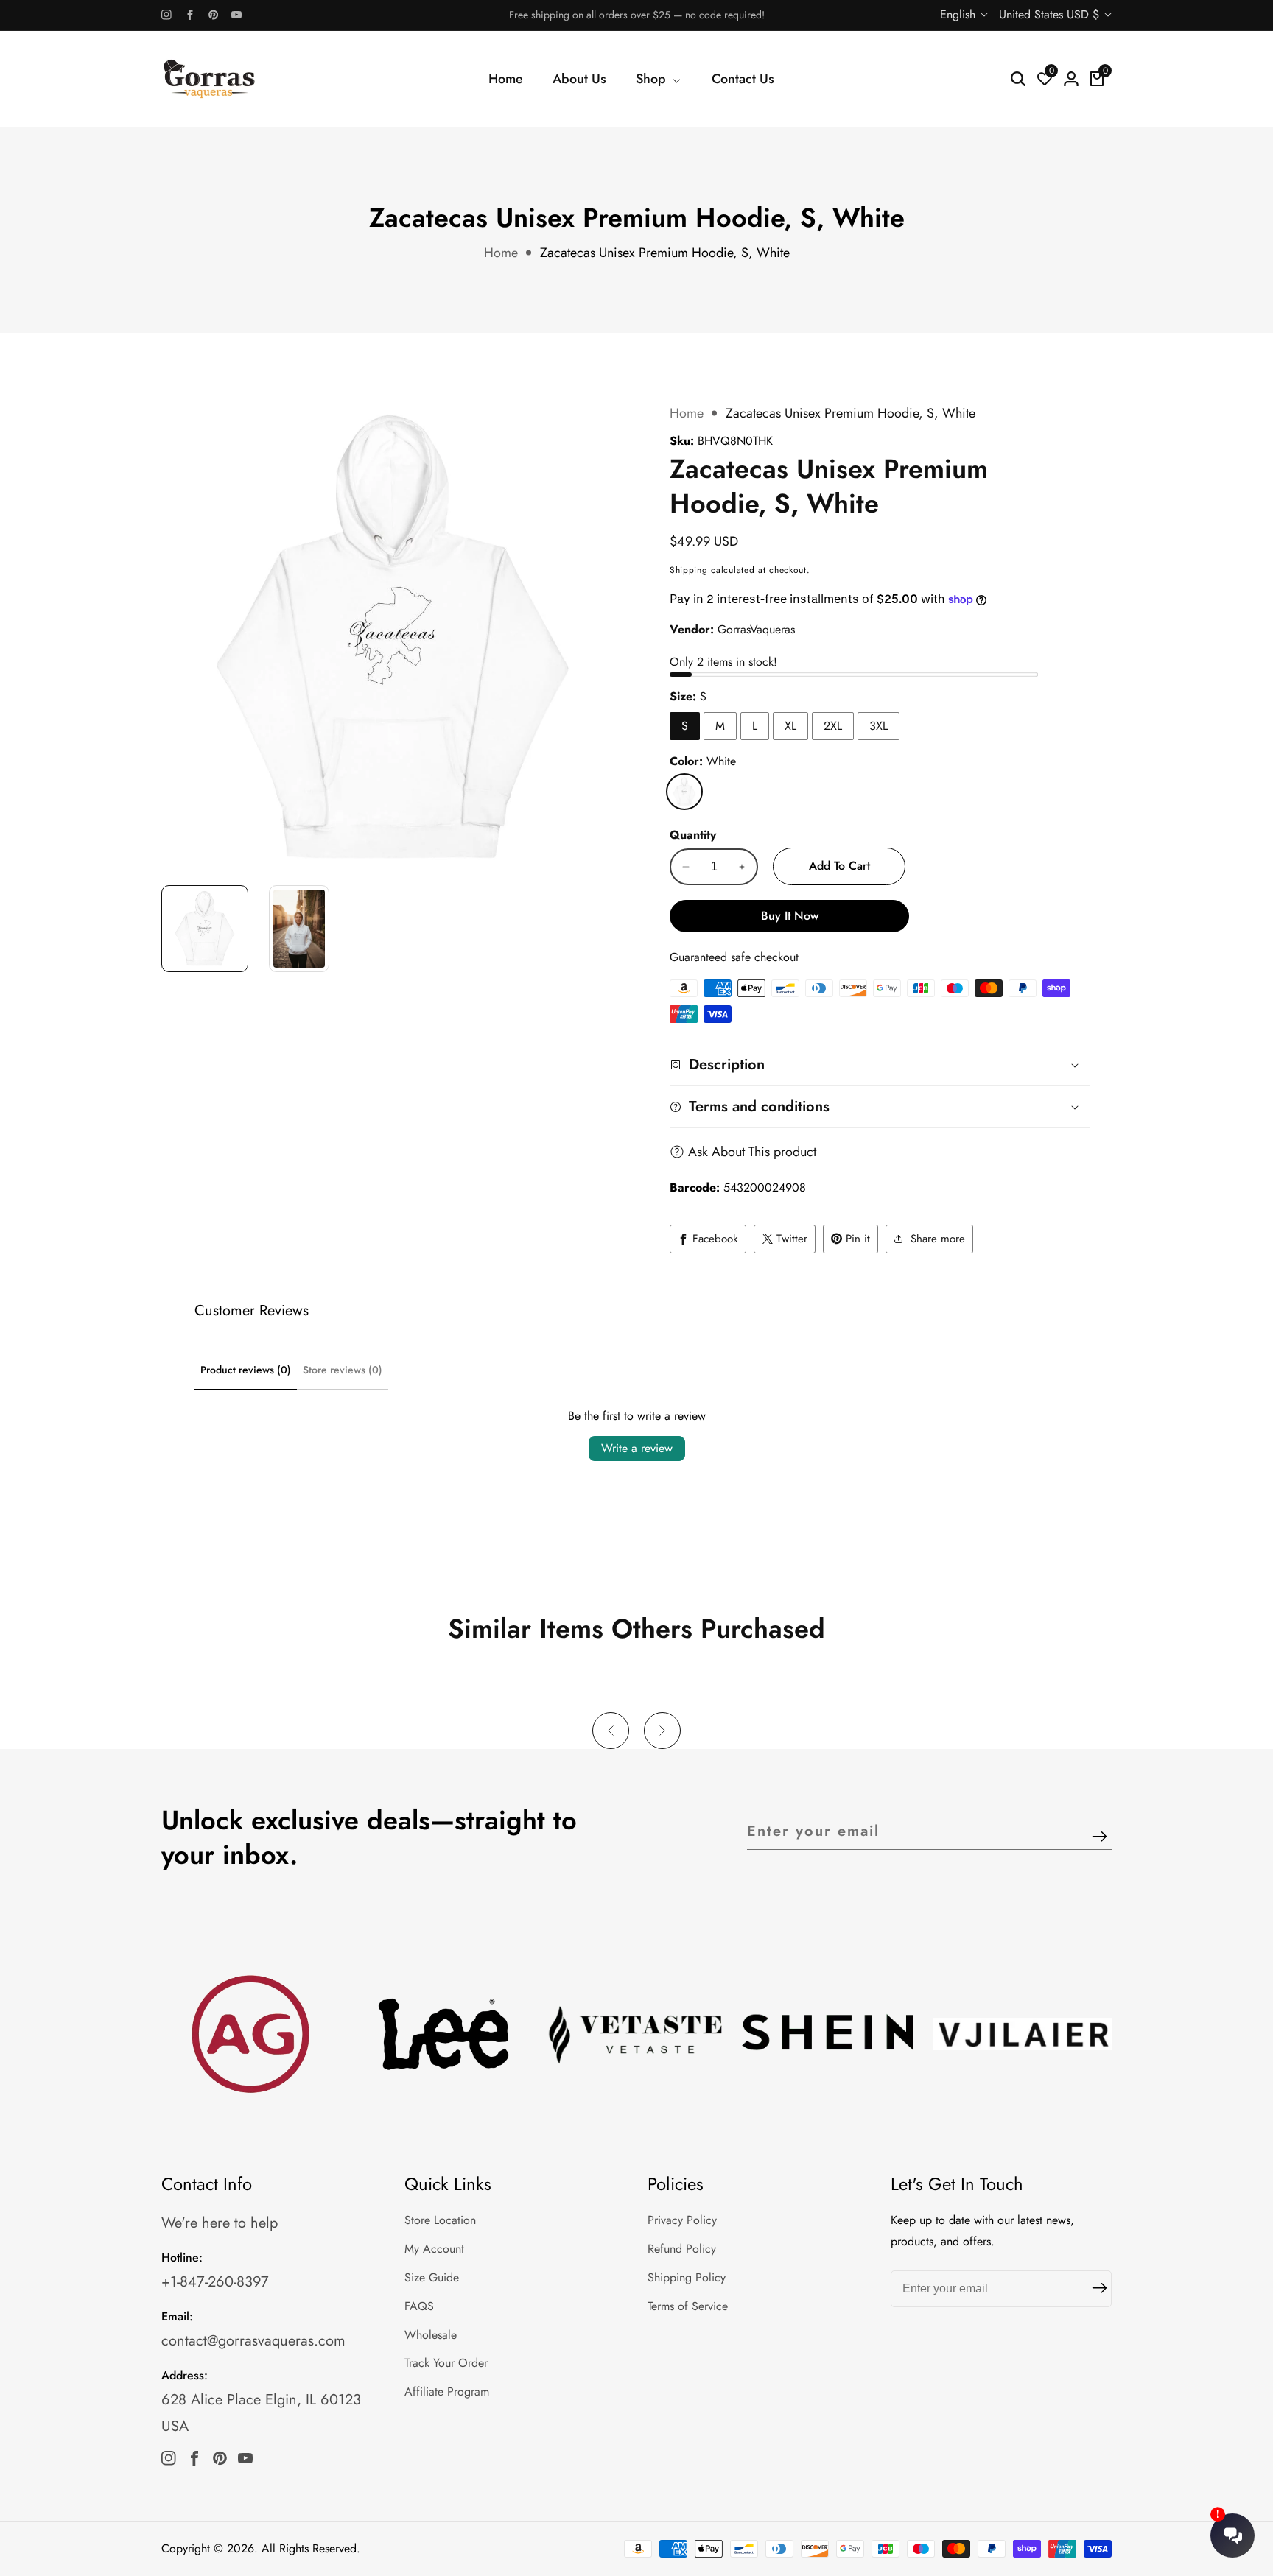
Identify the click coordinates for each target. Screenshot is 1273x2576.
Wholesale (431, 2335)
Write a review (637, 1448)
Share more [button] (938, 1239)
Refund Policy (682, 2249)
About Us (579, 79)
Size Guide (432, 2277)
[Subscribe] (1100, 1837)
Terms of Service (688, 2306)
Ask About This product (752, 1152)
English (960, 14)
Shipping (689, 570)
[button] (611, 1731)
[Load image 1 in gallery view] (205, 929)
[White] (684, 792)
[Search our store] (1018, 79)
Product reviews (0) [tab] (246, 1370)
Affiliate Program (447, 2392)
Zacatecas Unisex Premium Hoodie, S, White (665, 253)
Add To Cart (839, 866)
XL (790, 726)
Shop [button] (653, 79)
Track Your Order (446, 2363)
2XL (833, 726)
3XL (879, 726)
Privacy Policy (682, 2220)
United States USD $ (1051, 14)
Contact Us (743, 79)
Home (506, 79)
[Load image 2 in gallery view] (299, 929)
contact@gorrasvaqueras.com (253, 2341)
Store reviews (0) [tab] (343, 1370)
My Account (434, 2249)
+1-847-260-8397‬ (215, 2282)
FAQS (419, 2306)
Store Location (440, 2220)
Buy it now (790, 916)
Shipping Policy (687, 2277)
